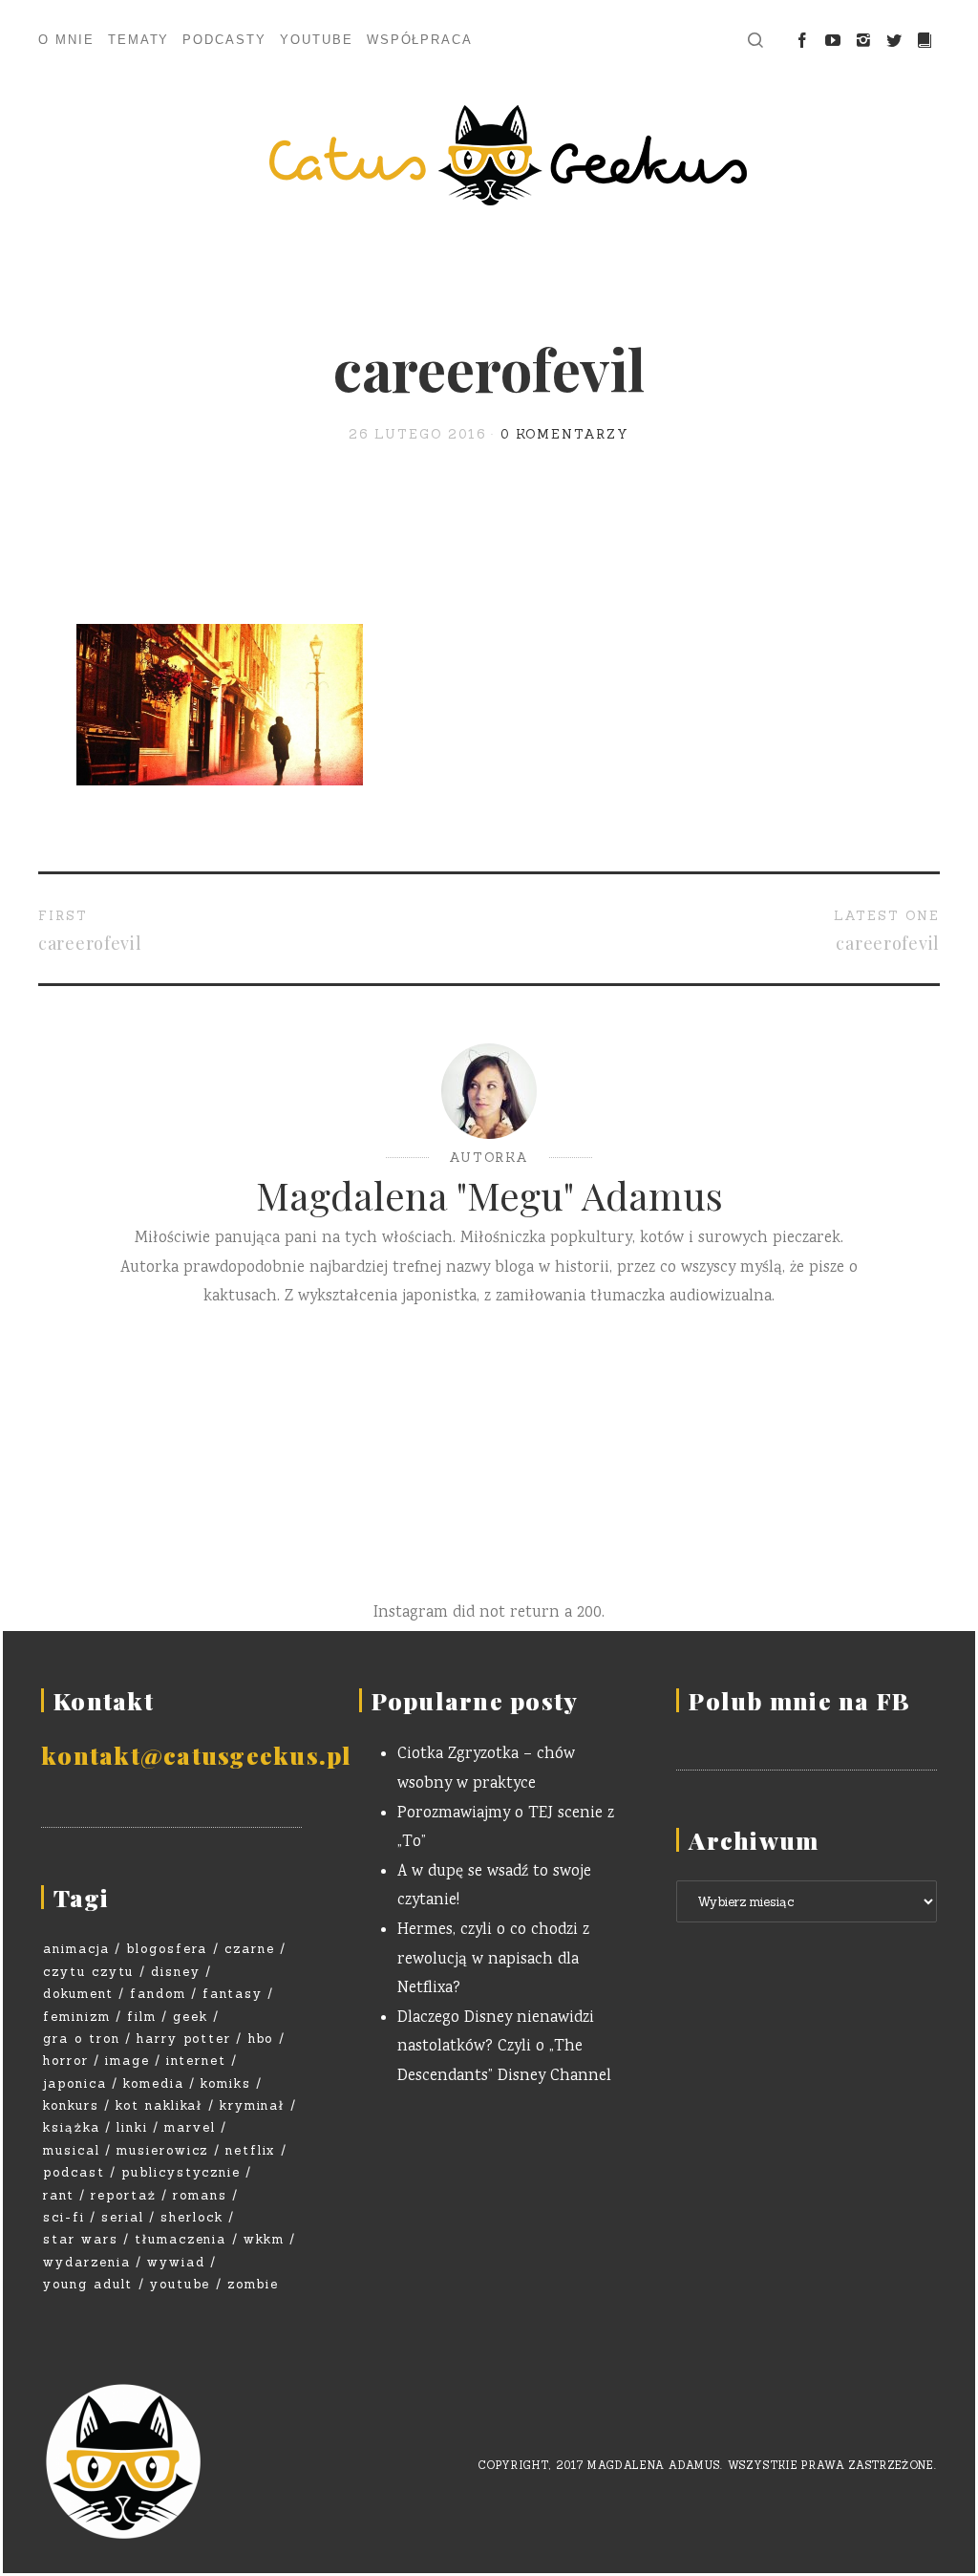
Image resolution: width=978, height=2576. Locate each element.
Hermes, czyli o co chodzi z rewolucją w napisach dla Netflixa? (493, 1960)
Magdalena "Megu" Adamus (489, 1195)
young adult (88, 2284)
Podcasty (224, 40)
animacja (76, 1949)
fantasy (233, 1994)
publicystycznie (181, 2172)
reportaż (124, 2195)
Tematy (139, 40)
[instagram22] (863, 41)
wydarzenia (87, 2262)
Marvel (190, 2127)
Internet (196, 2061)
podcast (74, 2172)
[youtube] (833, 41)
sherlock (192, 2217)
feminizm (77, 2017)
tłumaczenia (181, 2239)
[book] (925, 41)
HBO (261, 2039)
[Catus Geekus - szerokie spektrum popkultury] (489, 155)
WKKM (264, 2239)
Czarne (250, 1949)
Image (128, 2061)
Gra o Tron (82, 2039)
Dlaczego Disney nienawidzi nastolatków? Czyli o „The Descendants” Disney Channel (504, 2048)
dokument (78, 1994)
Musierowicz (162, 2150)
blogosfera (167, 1949)
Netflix (251, 2150)
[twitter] (894, 41)
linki (132, 2127)
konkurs (71, 2105)
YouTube (317, 40)
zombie (253, 2284)
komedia (154, 2083)
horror (66, 2061)
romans (200, 2195)
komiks (226, 2083)
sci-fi (64, 2217)
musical (72, 2150)
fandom (158, 1994)
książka (72, 2127)
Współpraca (420, 40)
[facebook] (802, 41)
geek (191, 2017)
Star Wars (81, 2239)
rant (59, 2195)
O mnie (66, 40)
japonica (75, 2083)
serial (123, 2217)
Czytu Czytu (88, 1972)
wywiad (176, 2262)
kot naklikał (159, 2105)
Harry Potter (184, 2039)
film (142, 2017)
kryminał (253, 2105)
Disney (176, 1972)
